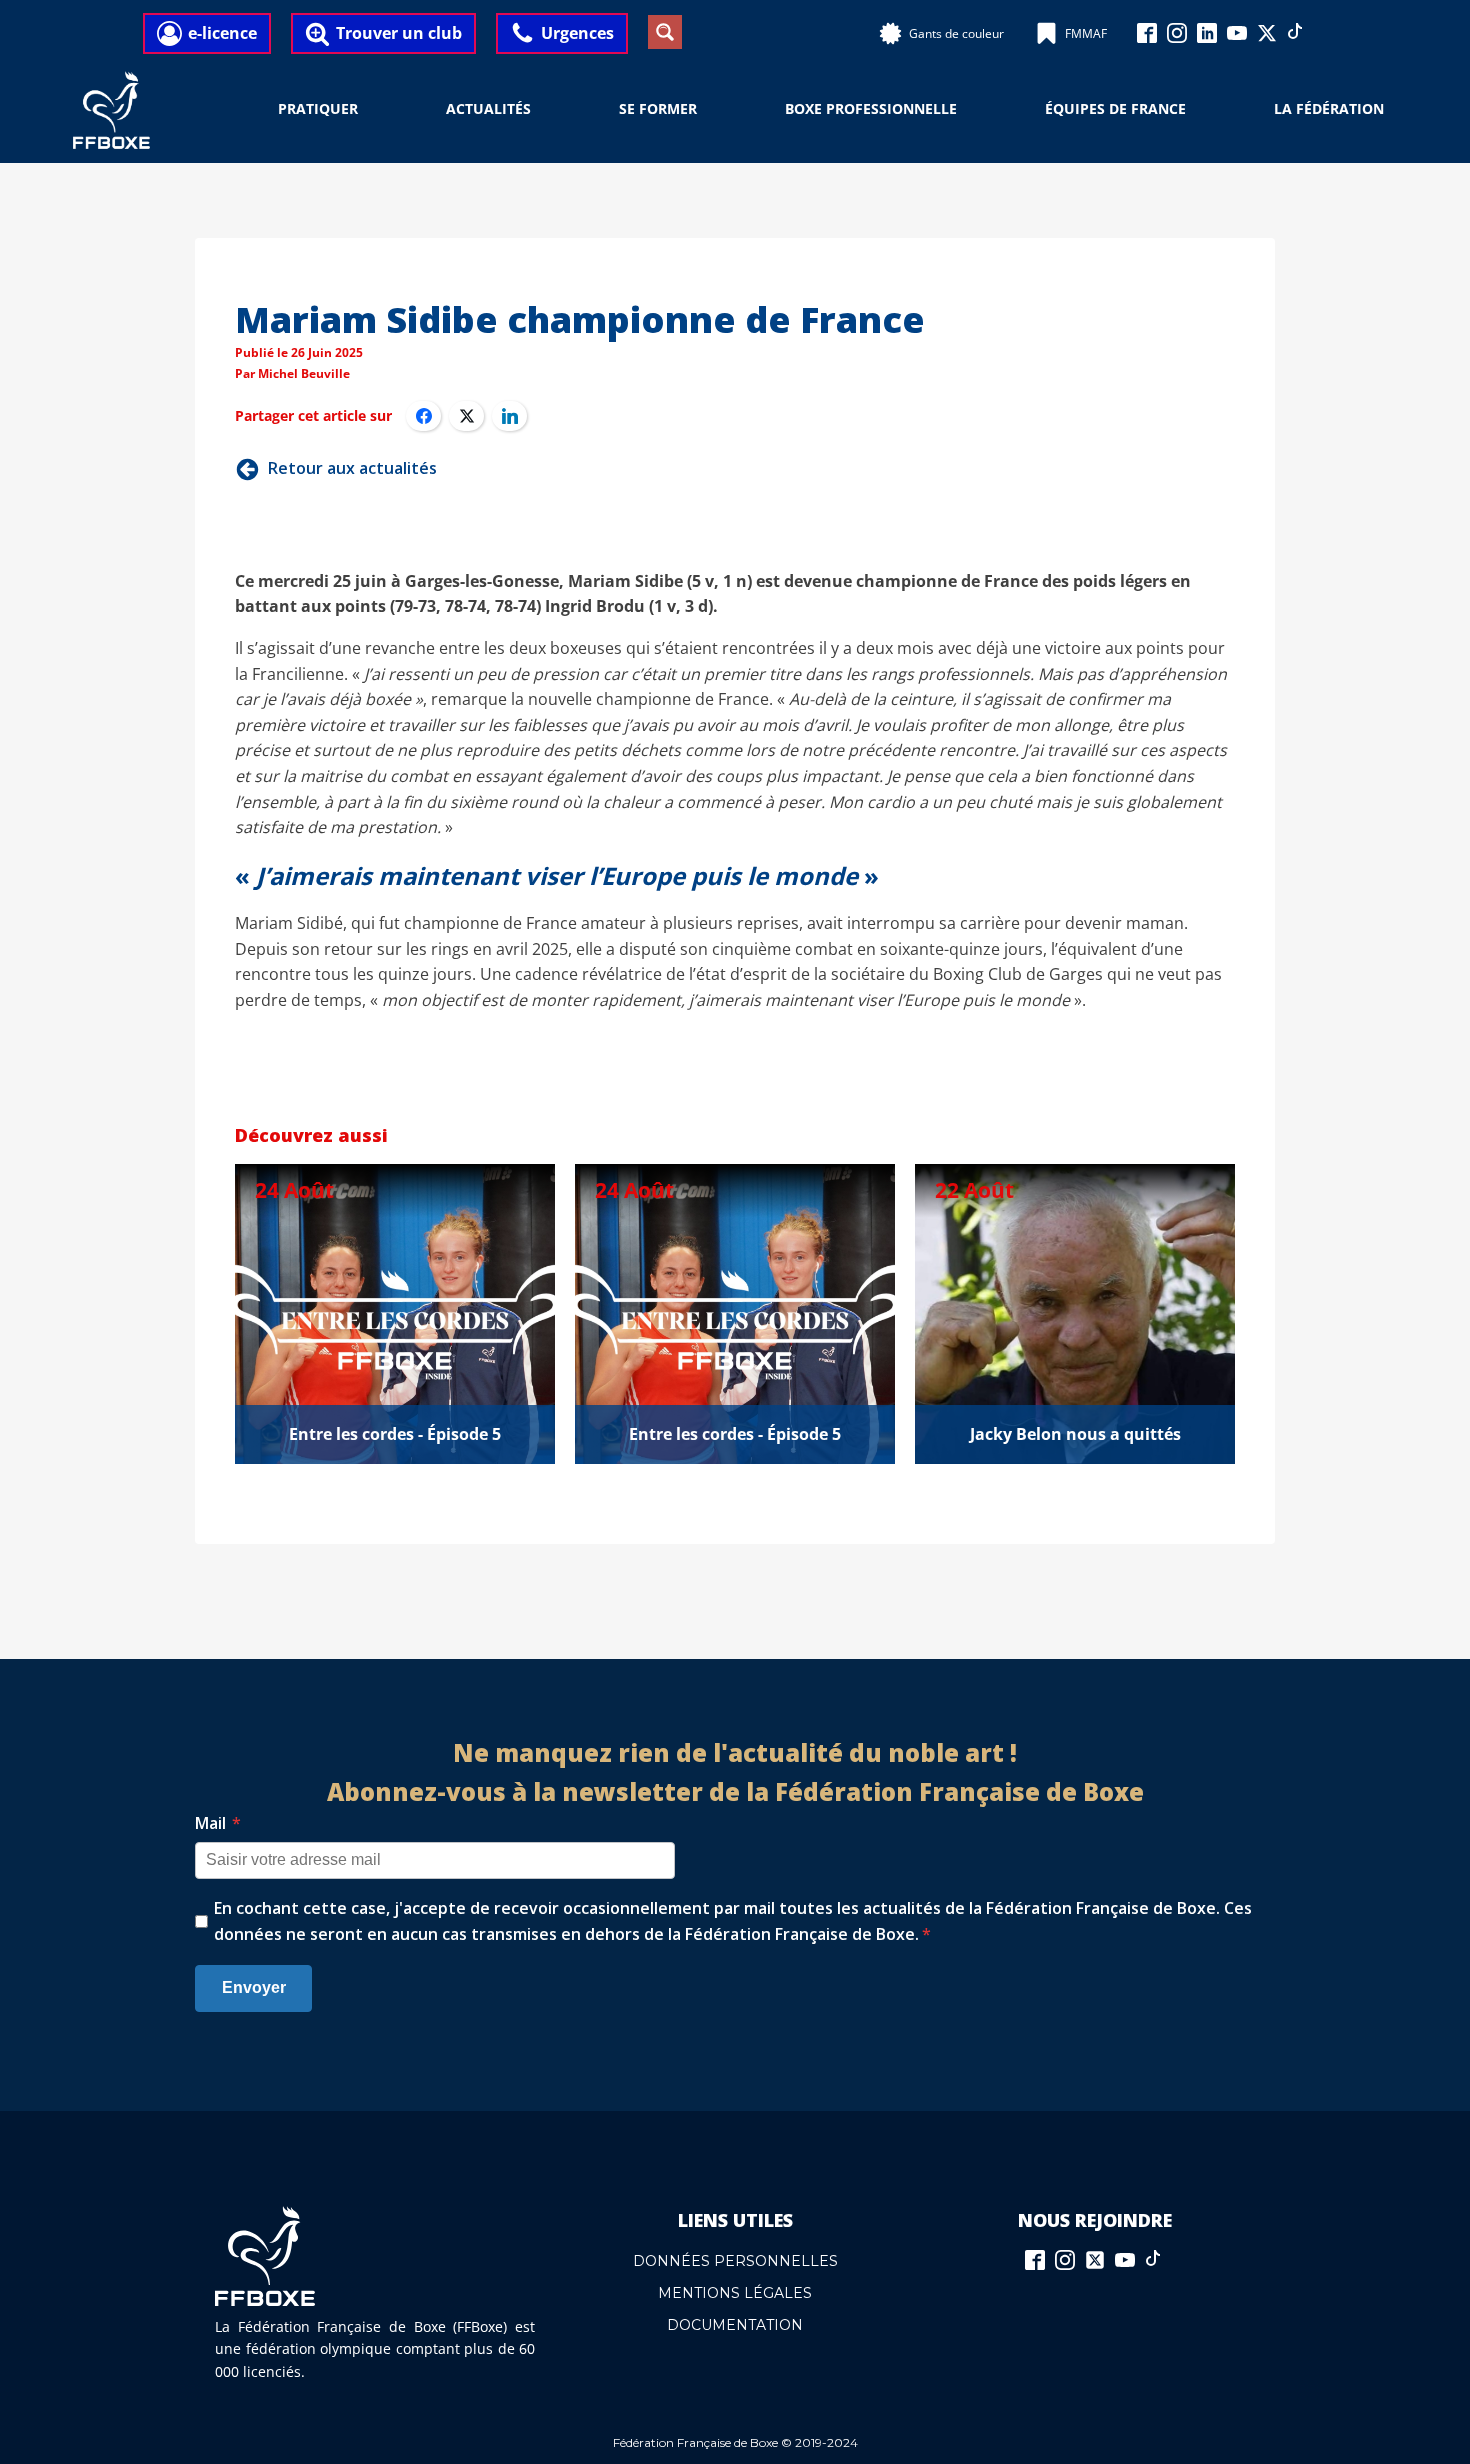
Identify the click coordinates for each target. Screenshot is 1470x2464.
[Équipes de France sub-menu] (1198, 110)
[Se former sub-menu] (709, 110)
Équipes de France (1115, 108)
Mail (218, 1823)
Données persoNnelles (735, 2261)
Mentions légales (735, 2293)
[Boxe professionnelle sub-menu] (969, 110)
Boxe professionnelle (871, 108)
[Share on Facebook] (423, 416)
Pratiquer (318, 108)
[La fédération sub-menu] (1396, 110)
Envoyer (254, 1987)
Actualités (488, 108)
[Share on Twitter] (466, 416)
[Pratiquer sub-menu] (370, 110)
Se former (658, 108)
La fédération (1329, 108)
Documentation (735, 2325)
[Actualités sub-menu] (543, 110)
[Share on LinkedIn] (509, 416)
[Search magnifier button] (665, 32)
